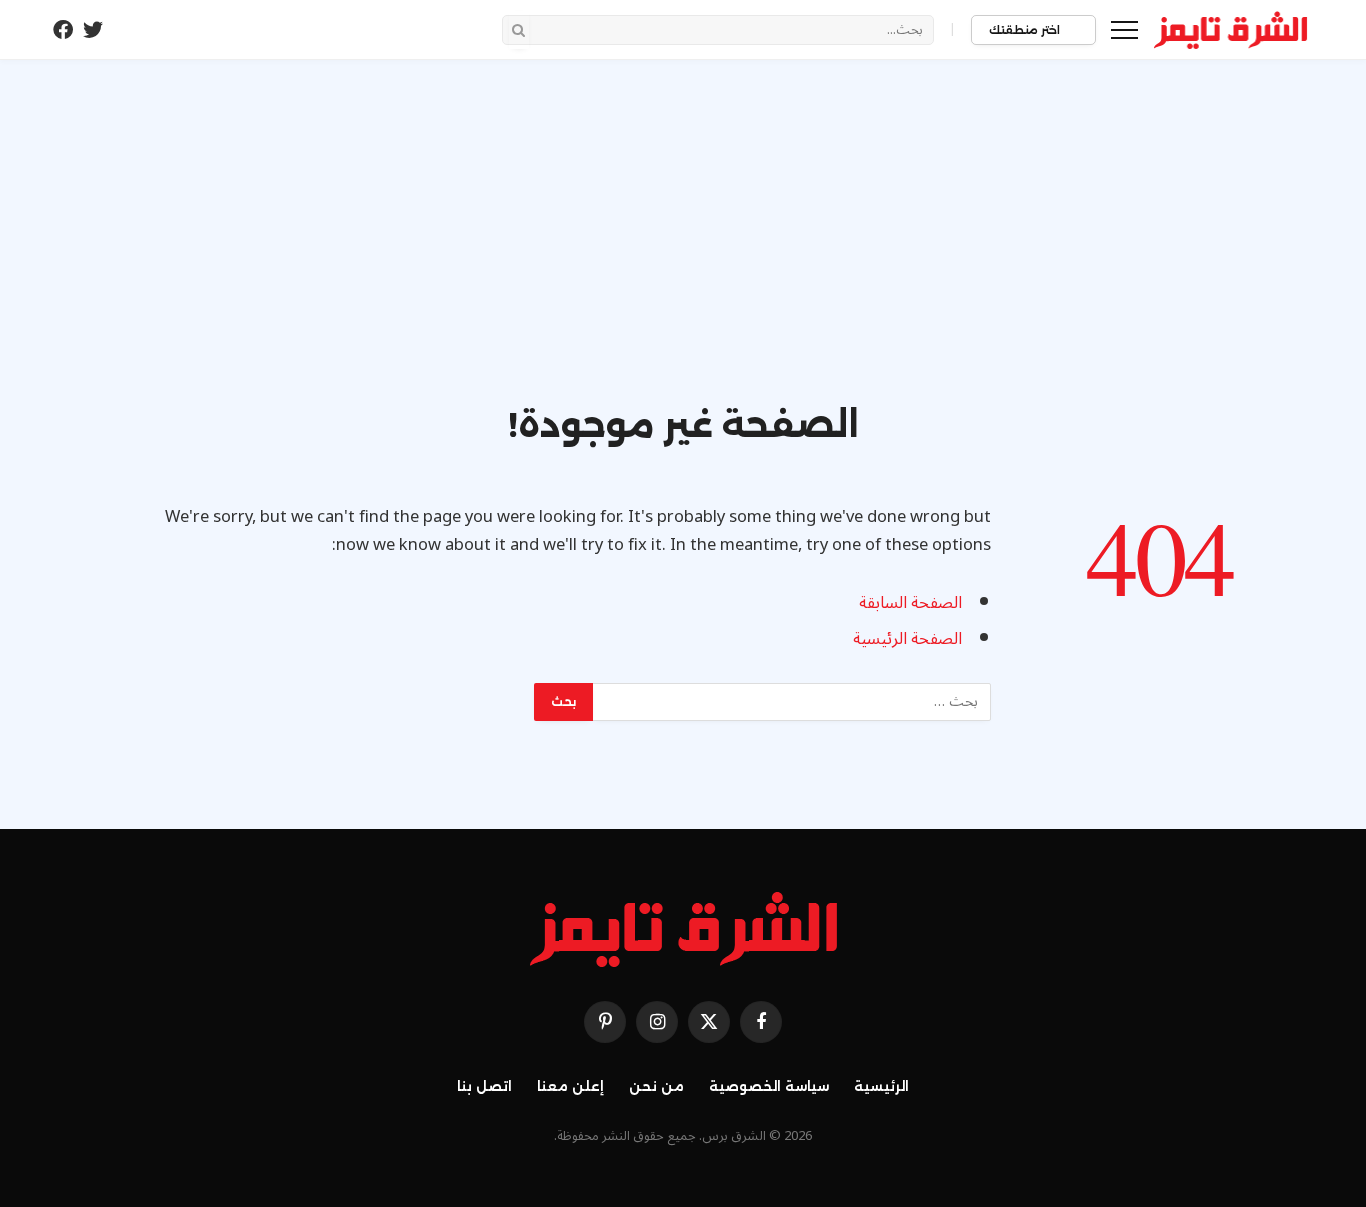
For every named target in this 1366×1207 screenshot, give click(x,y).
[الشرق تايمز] (1231, 30)
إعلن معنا (570, 1086)
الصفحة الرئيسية (907, 638)
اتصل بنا (484, 1086)
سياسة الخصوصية (769, 1086)
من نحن (656, 1086)
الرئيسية (881, 1086)
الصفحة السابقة (910, 602)
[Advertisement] (683, 252)
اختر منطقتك (1026, 30)
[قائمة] (1124, 29)
